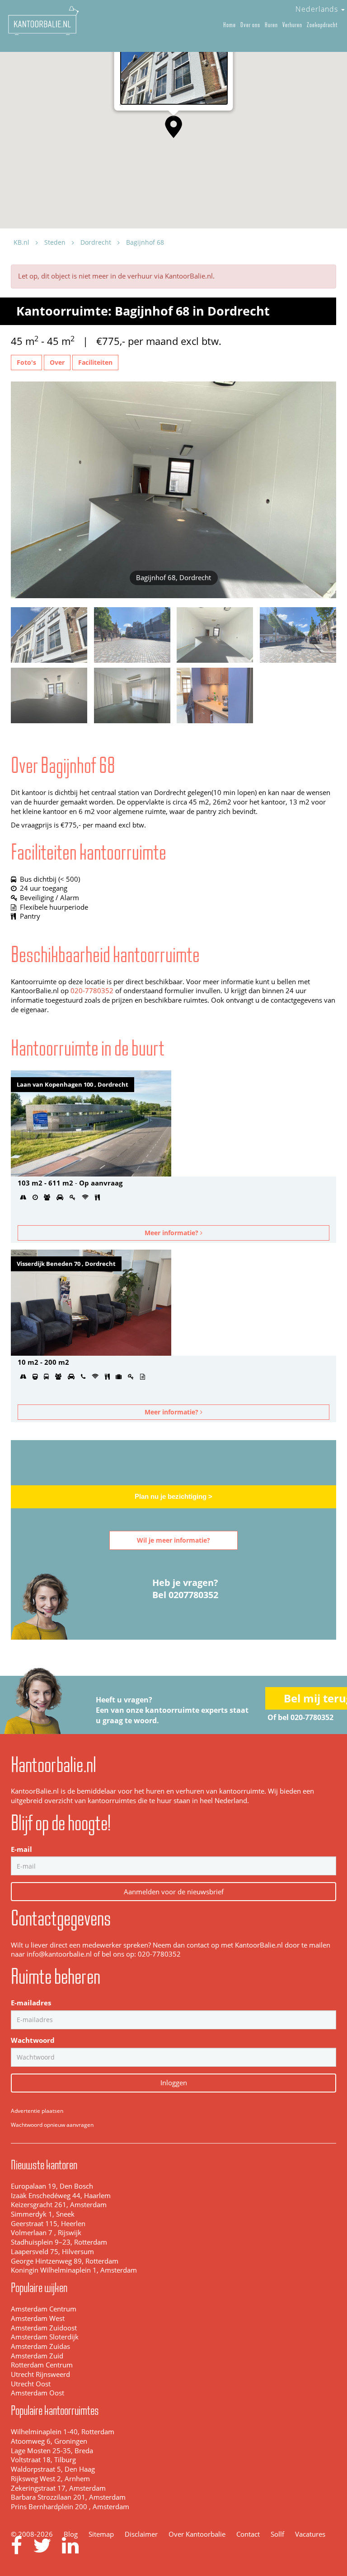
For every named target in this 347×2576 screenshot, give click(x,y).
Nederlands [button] (318, 9)
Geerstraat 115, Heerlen (48, 2224)
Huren (271, 25)
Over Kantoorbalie (197, 2534)
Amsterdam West (38, 2318)
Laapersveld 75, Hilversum (52, 2252)
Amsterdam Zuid (37, 2356)
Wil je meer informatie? (173, 1540)
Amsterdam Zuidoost (44, 2328)
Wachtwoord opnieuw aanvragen (52, 2125)
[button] (173, 127)
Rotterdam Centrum (42, 2365)
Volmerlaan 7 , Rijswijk (46, 2233)
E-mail (21, 1849)
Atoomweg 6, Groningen (49, 2441)
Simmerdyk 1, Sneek (43, 2214)
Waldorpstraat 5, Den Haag (53, 2469)
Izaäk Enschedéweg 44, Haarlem (61, 2196)
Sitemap (101, 2534)
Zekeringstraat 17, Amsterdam (58, 2488)
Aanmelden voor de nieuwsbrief (174, 1892)
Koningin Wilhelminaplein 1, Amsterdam (74, 2270)
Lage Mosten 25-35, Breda (52, 2451)
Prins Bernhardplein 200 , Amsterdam (70, 2507)
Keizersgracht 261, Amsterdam (59, 2205)
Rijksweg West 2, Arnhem (50, 2479)
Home (230, 25)
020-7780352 (92, 991)
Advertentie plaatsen (37, 2111)
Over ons (250, 25)
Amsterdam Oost (38, 2393)
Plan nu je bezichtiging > (173, 1497)
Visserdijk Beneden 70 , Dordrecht (66, 1264)
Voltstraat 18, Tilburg (43, 2460)
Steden (55, 242)
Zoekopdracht (322, 25)
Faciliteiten (95, 362)
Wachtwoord (33, 2040)
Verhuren (292, 25)
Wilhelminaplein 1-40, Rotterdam (63, 2432)
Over (57, 362)
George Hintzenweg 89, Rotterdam (65, 2261)
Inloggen (174, 2083)
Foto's (26, 362)
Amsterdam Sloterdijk (45, 2337)
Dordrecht (96, 242)
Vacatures (310, 2534)
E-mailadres (31, 2003)
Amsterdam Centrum (44, 2309)
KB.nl (21, 242)
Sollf (277, 2534)
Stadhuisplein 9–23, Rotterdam (59, 2242)
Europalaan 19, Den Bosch (52, 2186)
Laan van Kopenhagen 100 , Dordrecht (73, 1084)
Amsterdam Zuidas (40, 2346)
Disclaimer (141, 2534)
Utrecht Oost (31, 2384)
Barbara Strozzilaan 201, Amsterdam (68, 2497)
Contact (248, 2534)
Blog (71, 2534)
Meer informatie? (172, 1233)
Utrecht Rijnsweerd (40, 2374)
